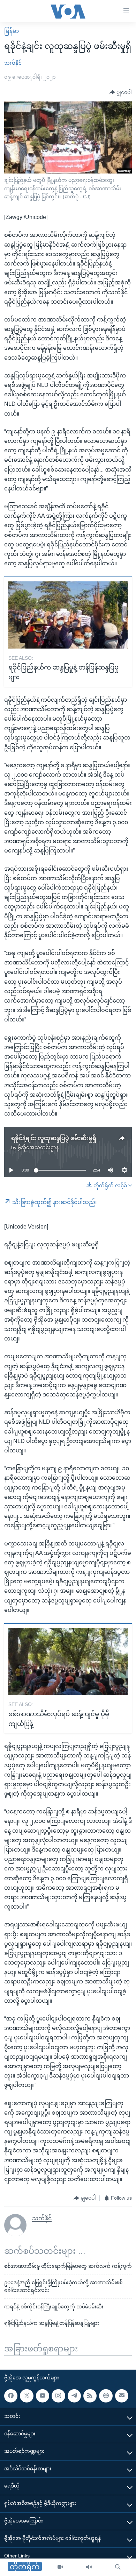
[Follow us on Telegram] (74, 2396)
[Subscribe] (122, 2396)
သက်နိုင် (13, 63)
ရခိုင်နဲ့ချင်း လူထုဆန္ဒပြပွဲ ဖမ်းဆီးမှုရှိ (54, 1138)
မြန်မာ (12, 31)
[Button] (121, 93)
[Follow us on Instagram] (58, 2396)
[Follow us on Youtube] (43, 2396)
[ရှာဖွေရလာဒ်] (118, 2567)
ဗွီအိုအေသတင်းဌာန (38, 1147)
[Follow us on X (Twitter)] (27, 2396)
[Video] (60, 2567)
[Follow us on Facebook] (11, 2396)
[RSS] (90, 2396)
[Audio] (89, 2567)
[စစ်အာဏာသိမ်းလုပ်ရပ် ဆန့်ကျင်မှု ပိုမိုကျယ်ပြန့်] (68, 1662)
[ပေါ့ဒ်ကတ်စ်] (106, 2396)
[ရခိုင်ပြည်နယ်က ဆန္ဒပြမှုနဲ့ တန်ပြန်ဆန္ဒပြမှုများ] (68, 615)
